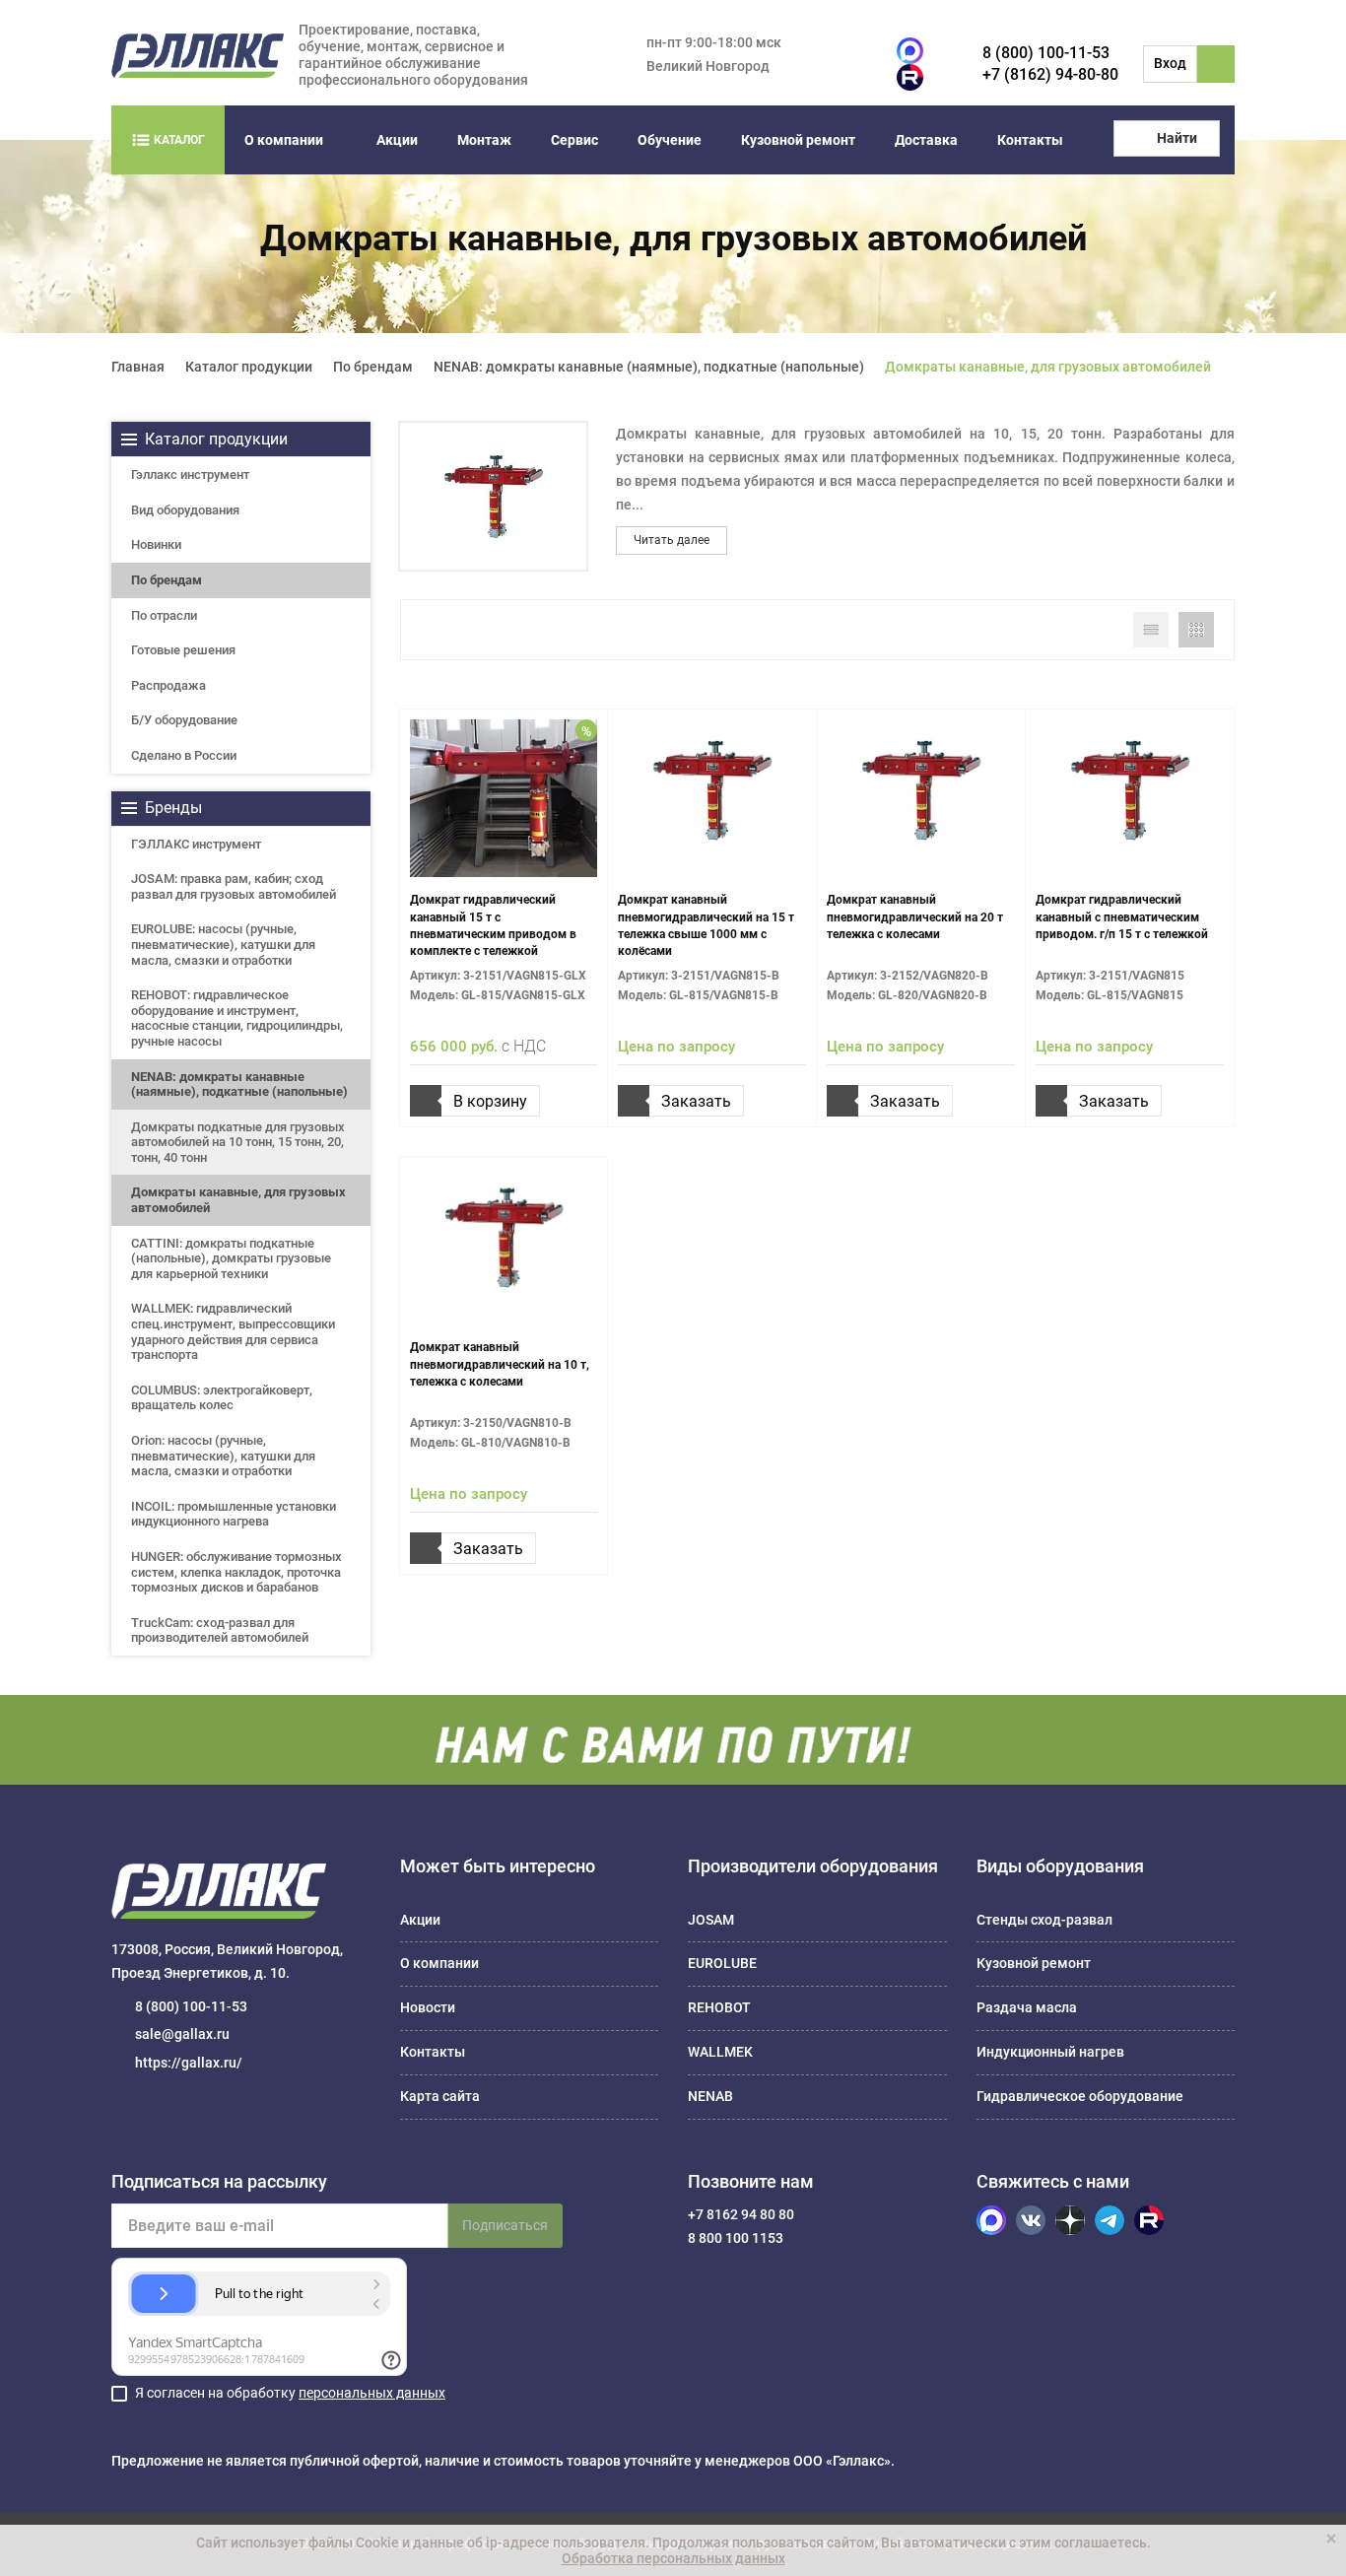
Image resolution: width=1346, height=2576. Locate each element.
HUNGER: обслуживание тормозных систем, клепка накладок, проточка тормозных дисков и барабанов (236, 1572)
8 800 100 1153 (736, 2238)
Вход (1170, 63)
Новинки (156, 544)
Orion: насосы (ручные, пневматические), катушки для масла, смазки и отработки (223, 1456)
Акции (397, 140)
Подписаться (505, 2225)
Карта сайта (440, 2096)
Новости (428, 2007)
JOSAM (711, 1920)
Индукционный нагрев (1050, 2052)
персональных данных (372, 2393)
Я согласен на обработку (290, 2393)
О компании (284, 140)
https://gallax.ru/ (189, 2063)
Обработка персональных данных (673, 2558)
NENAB (710, 2096)
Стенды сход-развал (1044, 1920)
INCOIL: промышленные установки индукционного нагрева (234, 1514)
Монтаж (484, 140)
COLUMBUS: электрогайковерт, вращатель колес (222, 1398)
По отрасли (164, 615)
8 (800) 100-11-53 (1046, 53)
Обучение (670, 140)
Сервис (574, 140)
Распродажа (168, 685)
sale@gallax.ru (182, 2034)
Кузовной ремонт (798, 140)
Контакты (1030, 140)
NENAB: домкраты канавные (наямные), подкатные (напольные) (239, 1085)
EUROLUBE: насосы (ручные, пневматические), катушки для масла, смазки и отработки (223, 944)
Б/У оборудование (184, 720)
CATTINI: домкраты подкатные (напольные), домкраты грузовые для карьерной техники (231, 1258)
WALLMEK (720, 2052)
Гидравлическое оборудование (1080, 2096)
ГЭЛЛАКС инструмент (196, 844)
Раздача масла (1027, 2007)
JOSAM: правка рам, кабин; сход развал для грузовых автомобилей (234, 886)
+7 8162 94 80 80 (741, 2214)
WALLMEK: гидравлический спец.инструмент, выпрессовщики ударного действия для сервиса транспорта (233, 1331)
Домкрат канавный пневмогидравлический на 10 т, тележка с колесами (500, 1364)
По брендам (167, 580)
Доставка (926, 140)
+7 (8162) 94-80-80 (1050, 74)
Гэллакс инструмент (190, 475)
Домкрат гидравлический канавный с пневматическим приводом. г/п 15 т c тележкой (1122, 916)
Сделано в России (184, 755)
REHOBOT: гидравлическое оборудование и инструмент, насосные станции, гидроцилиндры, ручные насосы (237, 1018)
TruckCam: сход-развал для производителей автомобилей (220, 1630)
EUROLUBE (722, 1963)
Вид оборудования (185, 510)
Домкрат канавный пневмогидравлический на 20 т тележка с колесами (915, 916)
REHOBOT (719, 2007)
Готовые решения (183, 650)
